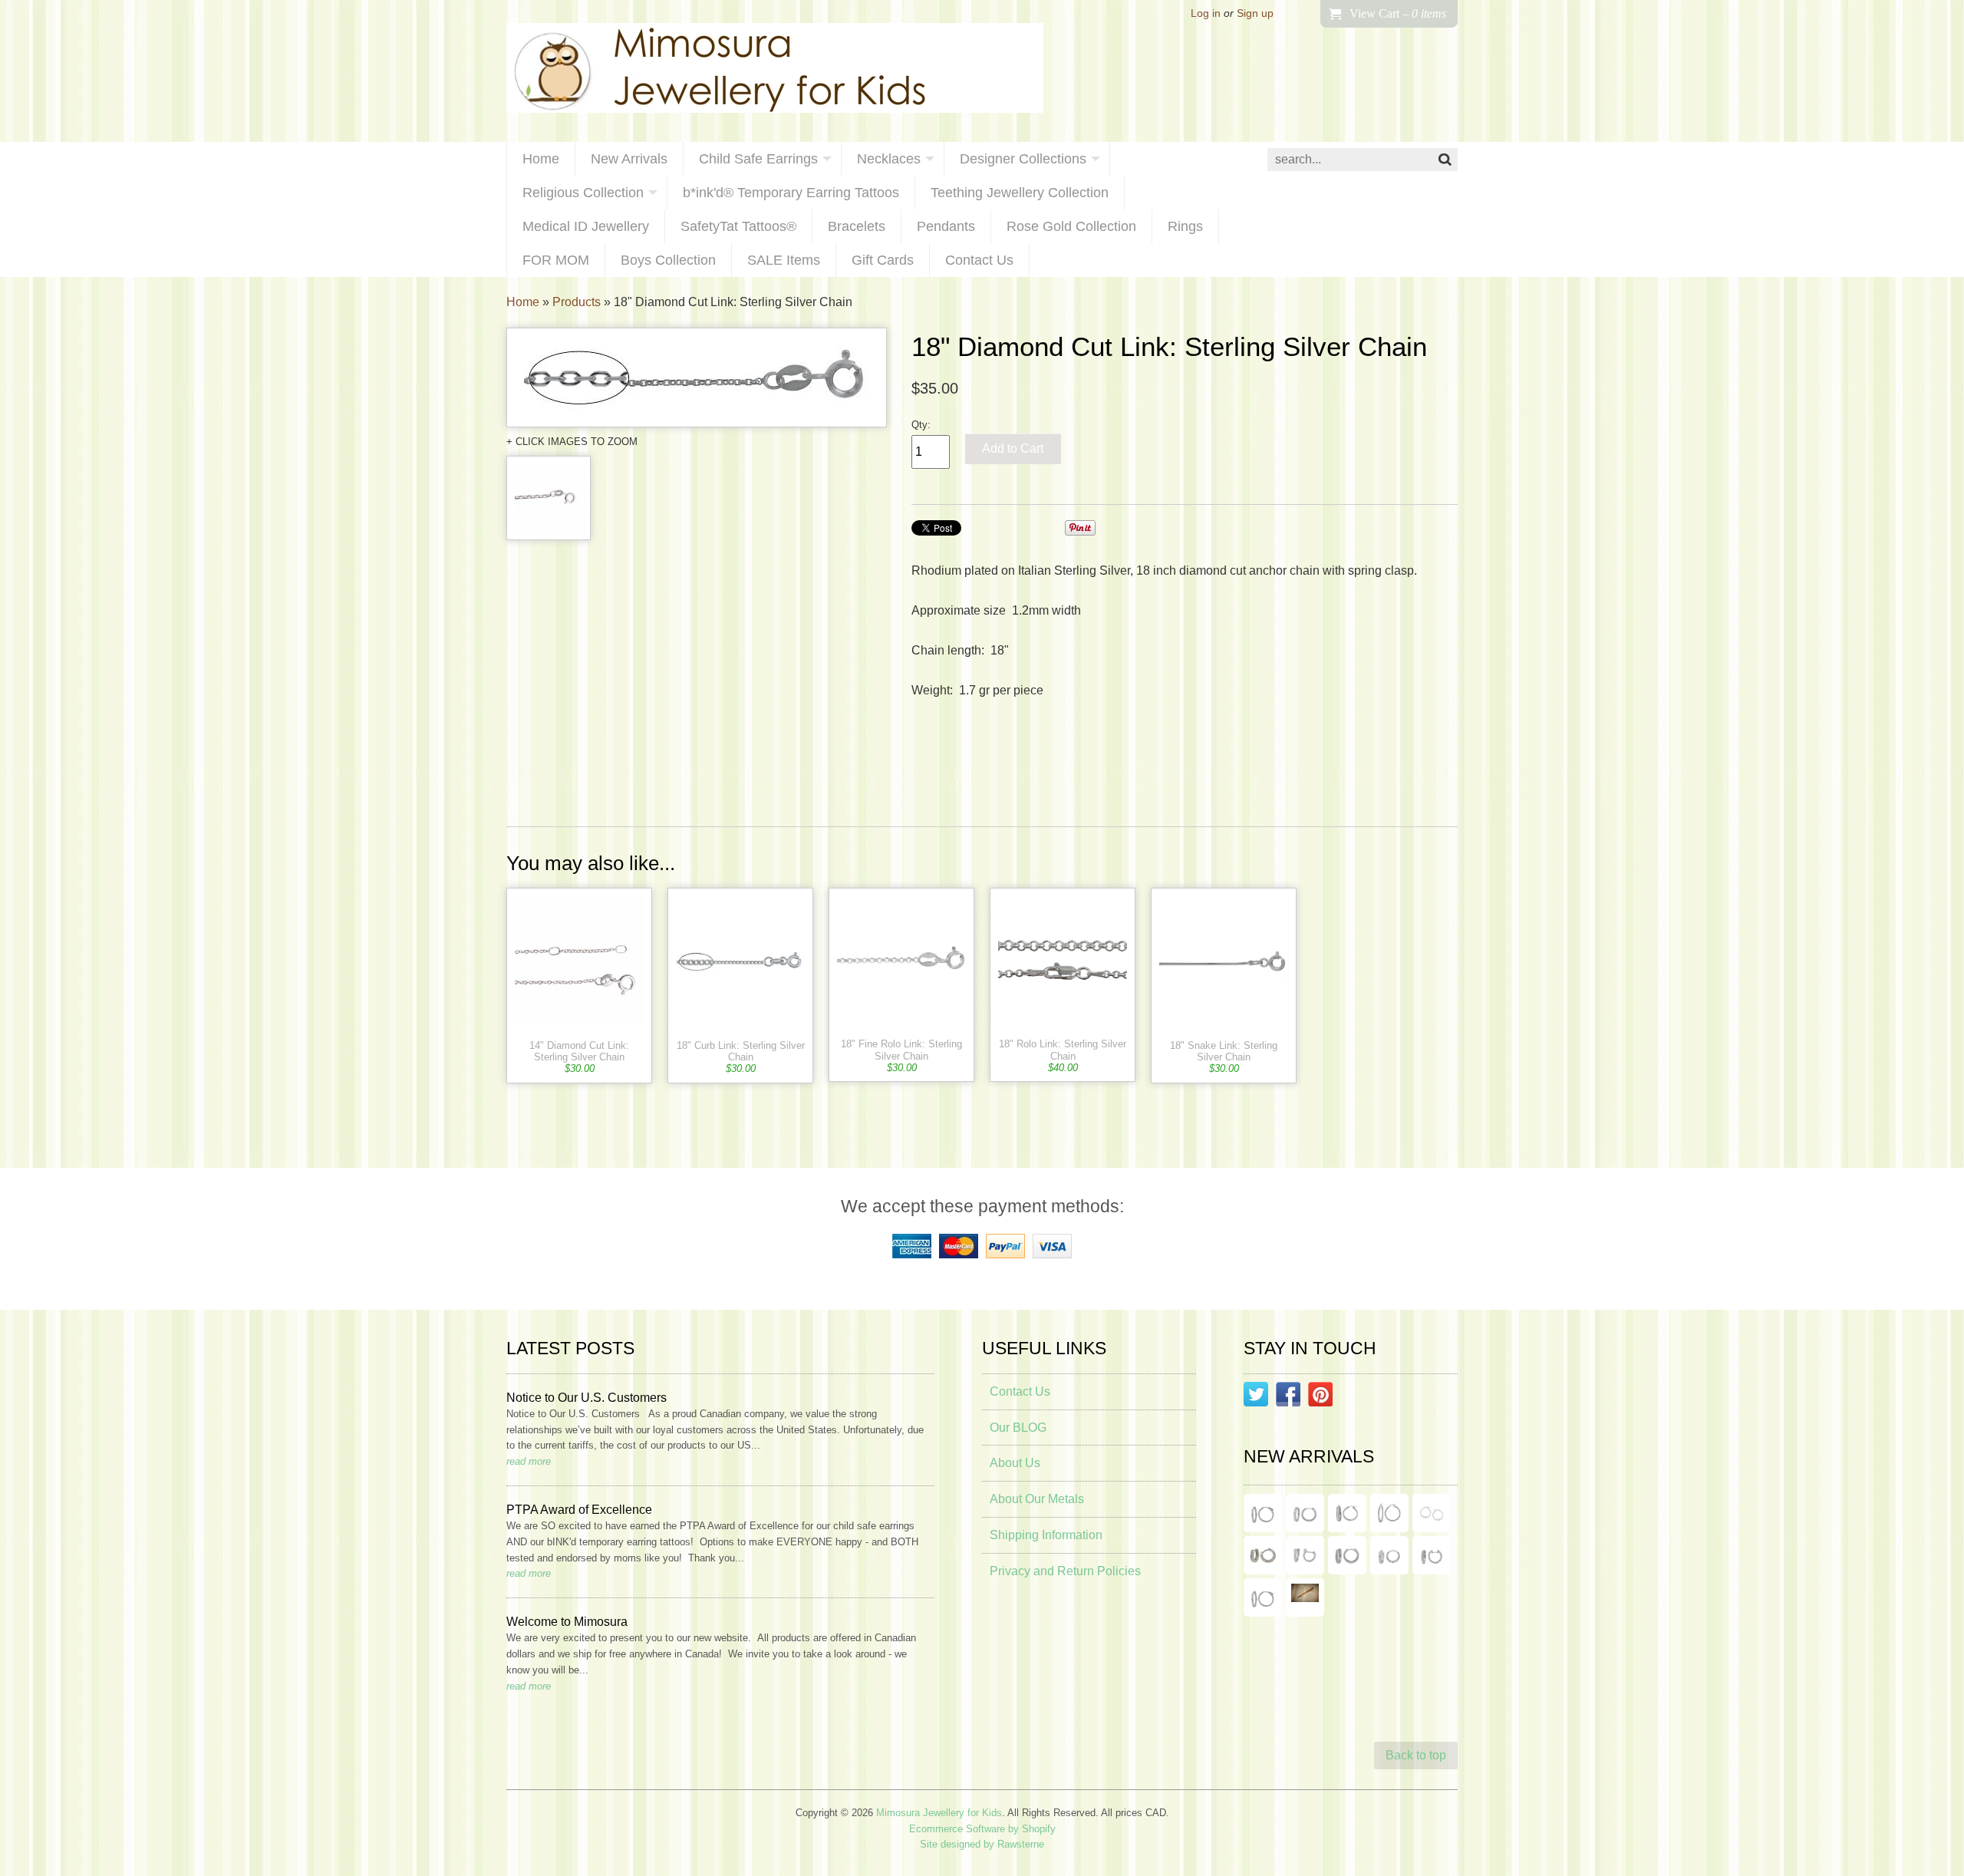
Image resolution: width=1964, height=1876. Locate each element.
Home (541, 159)
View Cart (1398, 13)
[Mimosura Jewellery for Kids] (775, 71)
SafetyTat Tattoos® (738, 226)
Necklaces (889, 159)
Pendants (946, 226)
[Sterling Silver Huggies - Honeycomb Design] (1389, 1555)
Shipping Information (1046, 1535)
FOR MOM (556, 260)
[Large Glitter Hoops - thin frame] (1263, 1513)
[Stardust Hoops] (1347, 1513)
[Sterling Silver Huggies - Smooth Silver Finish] (1263, 1555)
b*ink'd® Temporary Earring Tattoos (791, 193)
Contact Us (979, 260)
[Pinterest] (1320, 1397)
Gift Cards (883, 260)
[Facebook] (1288, 1397)
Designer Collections (1023, 159)
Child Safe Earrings (758, 159)
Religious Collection (583, 193)
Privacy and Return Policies (1065, 1571)
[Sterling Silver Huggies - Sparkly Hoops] (1347, 1555)
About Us (1015, 1463)
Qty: (921, 425)
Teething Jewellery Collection (1020, 193)
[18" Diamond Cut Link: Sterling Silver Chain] (697, 378)
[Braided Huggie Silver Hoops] (1432, 1555)
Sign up (1255, 13)
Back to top (1416, 1755)
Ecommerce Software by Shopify (982, 1829)
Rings (1185, 226)
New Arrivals (629, 159)
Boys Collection (668, 260)
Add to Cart (1013, 448)
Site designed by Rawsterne (982, 1844)
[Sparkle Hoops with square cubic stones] (1305, 1513)
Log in (1206, 13)
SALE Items (784, 260)
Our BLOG (1018, 1428)
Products (577, 302)
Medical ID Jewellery (586, 226)
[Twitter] (1256, 1397)
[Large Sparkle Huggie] (1263, 1597)
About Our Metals (1037, 1499)
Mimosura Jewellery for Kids (939, 1813)
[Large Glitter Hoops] (1389, 1513)
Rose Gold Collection (1071, 226)
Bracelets (857, 226)
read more (529, 1461)
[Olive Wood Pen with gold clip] (1305, 1597)
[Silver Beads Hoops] (1432, 1513)
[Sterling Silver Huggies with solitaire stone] (1305, 1555)
